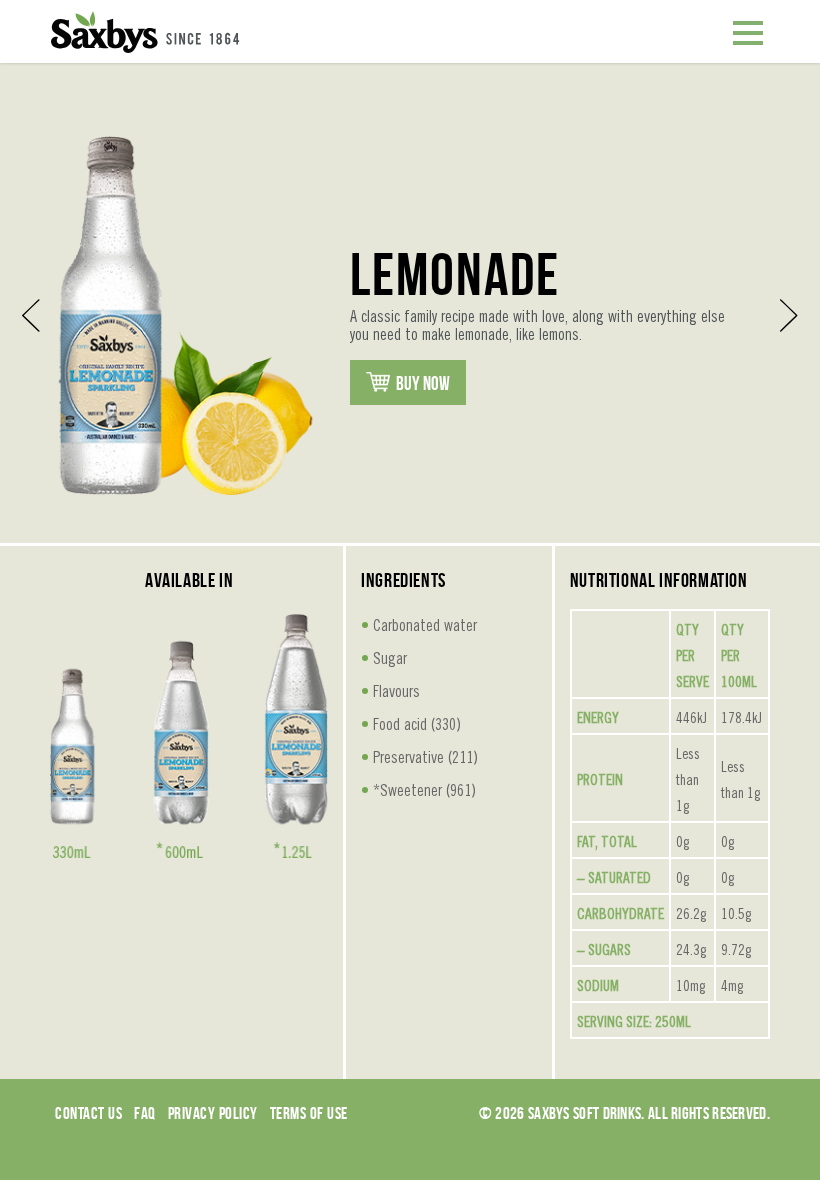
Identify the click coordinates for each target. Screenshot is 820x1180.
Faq (145, 1113)
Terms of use (309, 1113)
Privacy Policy (213, 1113)
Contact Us (88, 1113)
